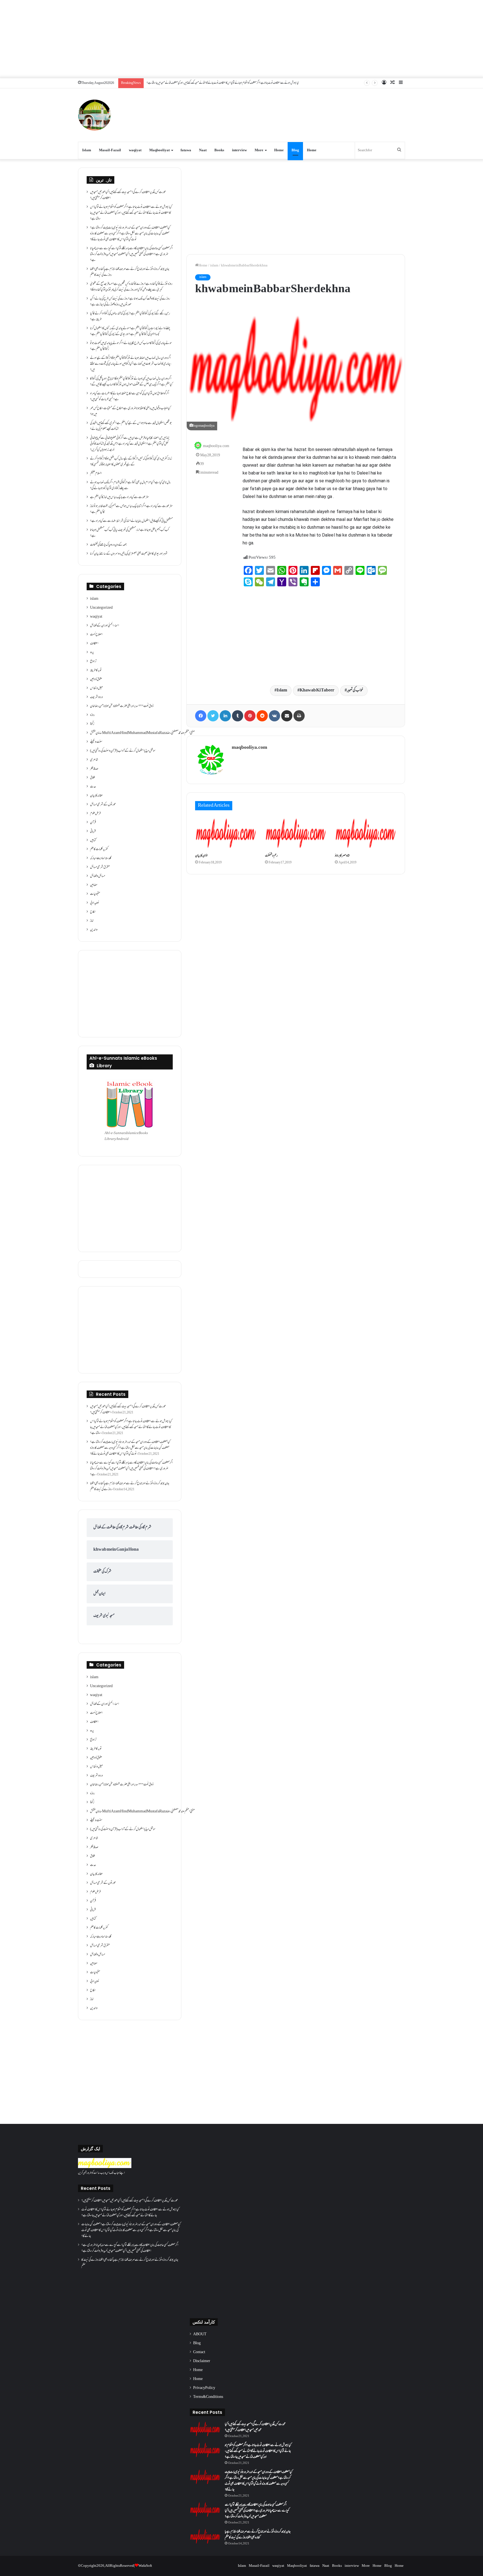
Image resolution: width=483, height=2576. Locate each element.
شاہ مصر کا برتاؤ (342, 856)
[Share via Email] (287, 716)
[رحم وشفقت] (296, 833)
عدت (93, 787)
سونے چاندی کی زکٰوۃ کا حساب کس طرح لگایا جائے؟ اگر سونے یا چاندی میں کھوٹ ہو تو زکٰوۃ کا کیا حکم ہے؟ (131, 346)
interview (239, 150)
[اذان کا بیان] (226, 833)
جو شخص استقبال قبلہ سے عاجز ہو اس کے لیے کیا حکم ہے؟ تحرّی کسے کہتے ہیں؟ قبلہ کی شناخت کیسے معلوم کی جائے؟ (131, 426)
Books (219, 150)
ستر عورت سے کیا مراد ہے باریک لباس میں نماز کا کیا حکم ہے (119, 497)
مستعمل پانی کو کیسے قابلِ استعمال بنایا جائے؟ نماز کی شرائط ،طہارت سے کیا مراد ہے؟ (131, 521)
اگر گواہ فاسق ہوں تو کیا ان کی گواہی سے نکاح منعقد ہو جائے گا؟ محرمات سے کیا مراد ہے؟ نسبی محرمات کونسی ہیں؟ (130, 397)
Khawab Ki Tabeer (317, 690)
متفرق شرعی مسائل (100, 867)
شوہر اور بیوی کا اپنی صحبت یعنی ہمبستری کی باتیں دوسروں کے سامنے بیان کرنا (129, 554)
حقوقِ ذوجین (96, 679)
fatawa (186, 150)
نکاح (93, 912)
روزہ (92, 715)
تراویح (93, 662)
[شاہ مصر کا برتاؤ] (366, 833)
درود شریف (96, 697)
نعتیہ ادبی (95, 903)
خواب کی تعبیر (355, 690)
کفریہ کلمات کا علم (99, 849)
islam (214, 266)
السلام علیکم (96, 474)
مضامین (94, 885)
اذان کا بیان (201, 856)
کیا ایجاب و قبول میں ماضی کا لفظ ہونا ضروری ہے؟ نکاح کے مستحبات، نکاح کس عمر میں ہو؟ (130, 411)
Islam (87, 150)
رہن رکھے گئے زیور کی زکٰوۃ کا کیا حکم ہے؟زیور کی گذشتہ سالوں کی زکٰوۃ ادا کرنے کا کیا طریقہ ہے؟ (130, 317)
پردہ (92, 653)
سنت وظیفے (96, 742)
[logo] (105, 2167)
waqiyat (135, 150)
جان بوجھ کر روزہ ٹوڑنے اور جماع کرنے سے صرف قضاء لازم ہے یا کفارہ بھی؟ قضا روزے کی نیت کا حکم (130, 272)
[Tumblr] (238, 716)
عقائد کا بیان (96, 796)
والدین (94, 930)
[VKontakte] (274, 716)
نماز (92, 921)
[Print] (299, 716)
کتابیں (93, 840)
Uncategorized (101, 608)
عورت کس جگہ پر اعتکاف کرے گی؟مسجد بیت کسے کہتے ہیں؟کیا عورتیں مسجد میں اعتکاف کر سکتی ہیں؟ (128, 195)
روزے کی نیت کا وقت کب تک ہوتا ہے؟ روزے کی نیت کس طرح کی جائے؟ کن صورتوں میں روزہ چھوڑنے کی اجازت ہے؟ (130, 302)
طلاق (93, 778)
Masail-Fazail (110, 150)
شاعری (94, 760)
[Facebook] (201, 716)
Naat (203, 150)
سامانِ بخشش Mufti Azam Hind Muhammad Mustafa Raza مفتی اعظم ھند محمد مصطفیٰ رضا (142, 733)
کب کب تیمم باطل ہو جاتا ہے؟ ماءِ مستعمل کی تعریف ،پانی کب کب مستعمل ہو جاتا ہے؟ (130, 533)
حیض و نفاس (96, 688)
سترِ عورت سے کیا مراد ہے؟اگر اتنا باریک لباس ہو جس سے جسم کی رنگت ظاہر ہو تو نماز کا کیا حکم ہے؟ (131, 509)
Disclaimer (202, 2361)
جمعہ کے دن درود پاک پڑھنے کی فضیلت (108, 545)
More (259, 150)
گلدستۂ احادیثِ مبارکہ (101, 858)
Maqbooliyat (159, 150)
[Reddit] (262, 716)
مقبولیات (95, 894)
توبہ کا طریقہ (96, 670)
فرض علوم (95, 814)
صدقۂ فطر (94, 769)
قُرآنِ (93, 823)
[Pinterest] (250, 716)
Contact (199, 2352)
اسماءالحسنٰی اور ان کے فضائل (105, 626)
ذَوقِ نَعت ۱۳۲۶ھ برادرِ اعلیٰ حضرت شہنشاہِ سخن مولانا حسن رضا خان (122, 706)
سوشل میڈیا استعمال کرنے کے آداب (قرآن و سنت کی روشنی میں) (123, 751)
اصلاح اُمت (96, 635)
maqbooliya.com (216, 446)
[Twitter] (213, 716)
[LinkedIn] (225, 716)
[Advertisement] (241, 39)
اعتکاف (94, 644)
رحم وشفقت (271, 856)
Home (279, 150)
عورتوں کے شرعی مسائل (103, 805)
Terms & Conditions (208, 2397)
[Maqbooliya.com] (94, 115)
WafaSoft (145, 2566)
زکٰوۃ (92, 724)
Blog (295, 150)
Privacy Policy (204, 2388)
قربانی (93, 832)
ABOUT (200, 2334)
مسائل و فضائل (98, 876)
